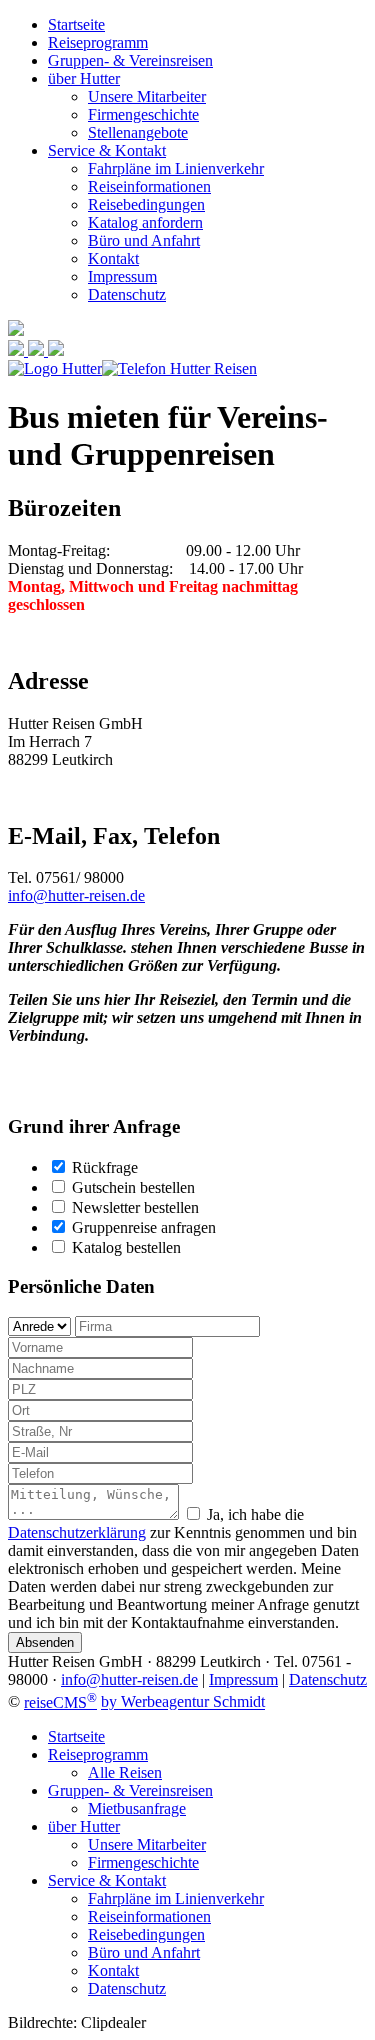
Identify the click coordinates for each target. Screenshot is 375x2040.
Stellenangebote (138, 132)
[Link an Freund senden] (38, 350)
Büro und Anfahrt (144, 240)
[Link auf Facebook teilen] (18, 350)
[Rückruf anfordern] (56, 350)
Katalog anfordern (145, 222)
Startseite (76, 24)
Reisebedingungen (146, 204)
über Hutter (84, 78)
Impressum (122, 276)
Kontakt (113, 258)
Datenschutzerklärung (77, 1532)
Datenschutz (127, 294)
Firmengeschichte (143, 114)
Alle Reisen (125, 1772)
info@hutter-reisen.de (76, 895)
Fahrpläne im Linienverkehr (176, 168)
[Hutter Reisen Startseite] (55, 368)
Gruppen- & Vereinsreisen (130, 60)
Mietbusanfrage (137, 1808)
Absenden (45, 1642)
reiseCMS (60, 1702)
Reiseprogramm (98, 42)
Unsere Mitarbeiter (147, 96)
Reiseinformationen (149, 186)
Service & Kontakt (107, 150)
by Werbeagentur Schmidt (183, 1702)
